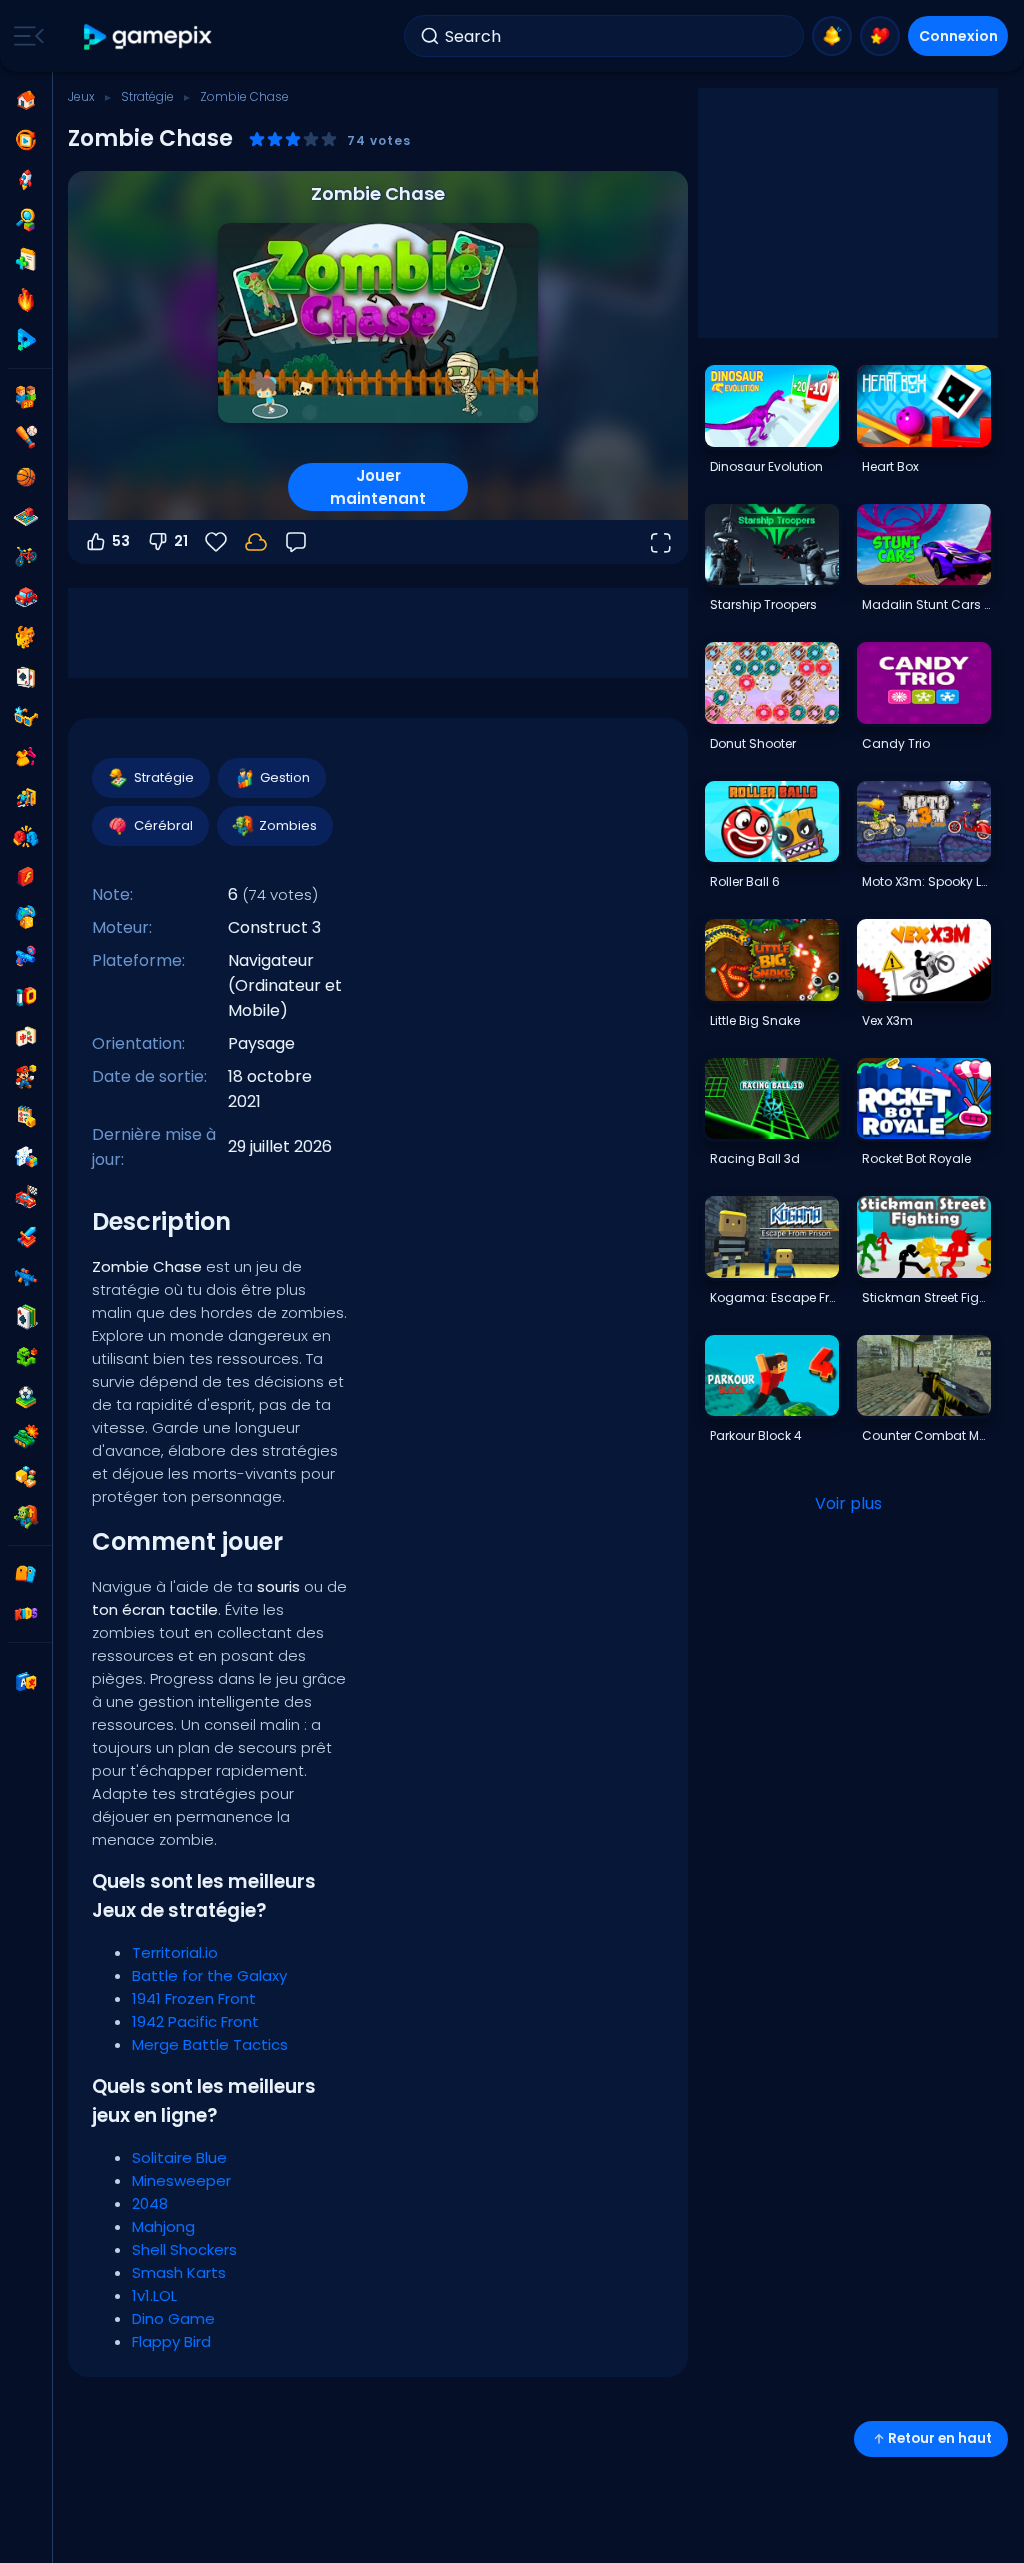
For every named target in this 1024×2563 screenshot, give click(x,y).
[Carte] (26, 677)
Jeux (81, 96)
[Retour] (296, 542)
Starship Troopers (763, 604)
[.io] (26, 997)
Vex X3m (887, 1020)
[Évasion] (26, 797)
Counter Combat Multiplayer (926, 1435)
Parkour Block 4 (756, 1435)
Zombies (288, 825)
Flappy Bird (171, 2341)
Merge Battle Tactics (210, 2044)
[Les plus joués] (26, 180)
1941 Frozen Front (194, 1998)
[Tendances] (26, 300)
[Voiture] (26, 597)
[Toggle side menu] (25, 36)
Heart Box (890, 466)
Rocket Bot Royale (916, 1158)
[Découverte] (26, 220)
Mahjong (163, 2226)
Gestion (285, 777)
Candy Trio (896, 743)
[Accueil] (26, 100)
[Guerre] (26, 1437)
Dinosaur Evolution (766, 466)
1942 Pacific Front (195, 2021)
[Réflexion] (26, 1157)
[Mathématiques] (26, 1117)
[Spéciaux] (26, 340)
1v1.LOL (154, 2295)
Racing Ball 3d (755, 1158)
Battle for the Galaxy (209, 1975)
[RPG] (26, 1237)
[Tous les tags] (26, 1574)
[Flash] (26, 877)
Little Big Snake (755, 1020)
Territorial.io (175, 1952)
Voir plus (848, 1503)
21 (181, 541)
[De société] (26, 517)
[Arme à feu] (26, 957)
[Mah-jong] (26, 1037)
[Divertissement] (26, 917)
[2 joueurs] (26, 397)
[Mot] (26, 1477)
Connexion (958, 36)
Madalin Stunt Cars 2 (926, 604)
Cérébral (163, 825)
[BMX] (26, 557)
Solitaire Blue (179, 2157)
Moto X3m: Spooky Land (926, 881)
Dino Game (173, 2318)
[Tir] (26, 1277)
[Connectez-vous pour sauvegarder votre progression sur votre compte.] (256, 542)
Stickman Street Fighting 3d (926, 1297)
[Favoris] (880, 36)
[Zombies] (26, 1517)
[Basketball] (26, 477)
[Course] (26, 1197)
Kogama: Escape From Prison (774, 1297)
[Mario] (26, 1077)
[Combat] (26, 837)
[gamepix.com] (148, 36)
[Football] (26, 1397)
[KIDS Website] (26, 1614)
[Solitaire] (26, 1317)
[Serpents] (26, 1357)
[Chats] (26, 637)
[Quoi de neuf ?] (832, 36)
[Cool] (26, 717)
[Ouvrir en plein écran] (660, 542)
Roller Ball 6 (745, 881)
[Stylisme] (26, 757)
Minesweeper (181, 2180)
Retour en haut (940, 2438)
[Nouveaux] (26, 260)
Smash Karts (179, 2272)
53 (121, 541)
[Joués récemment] (26, 140)
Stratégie (147, 96)
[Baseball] (26, 437)
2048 (150, 2203)
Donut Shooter (753, 743)
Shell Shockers (184, 2249)
